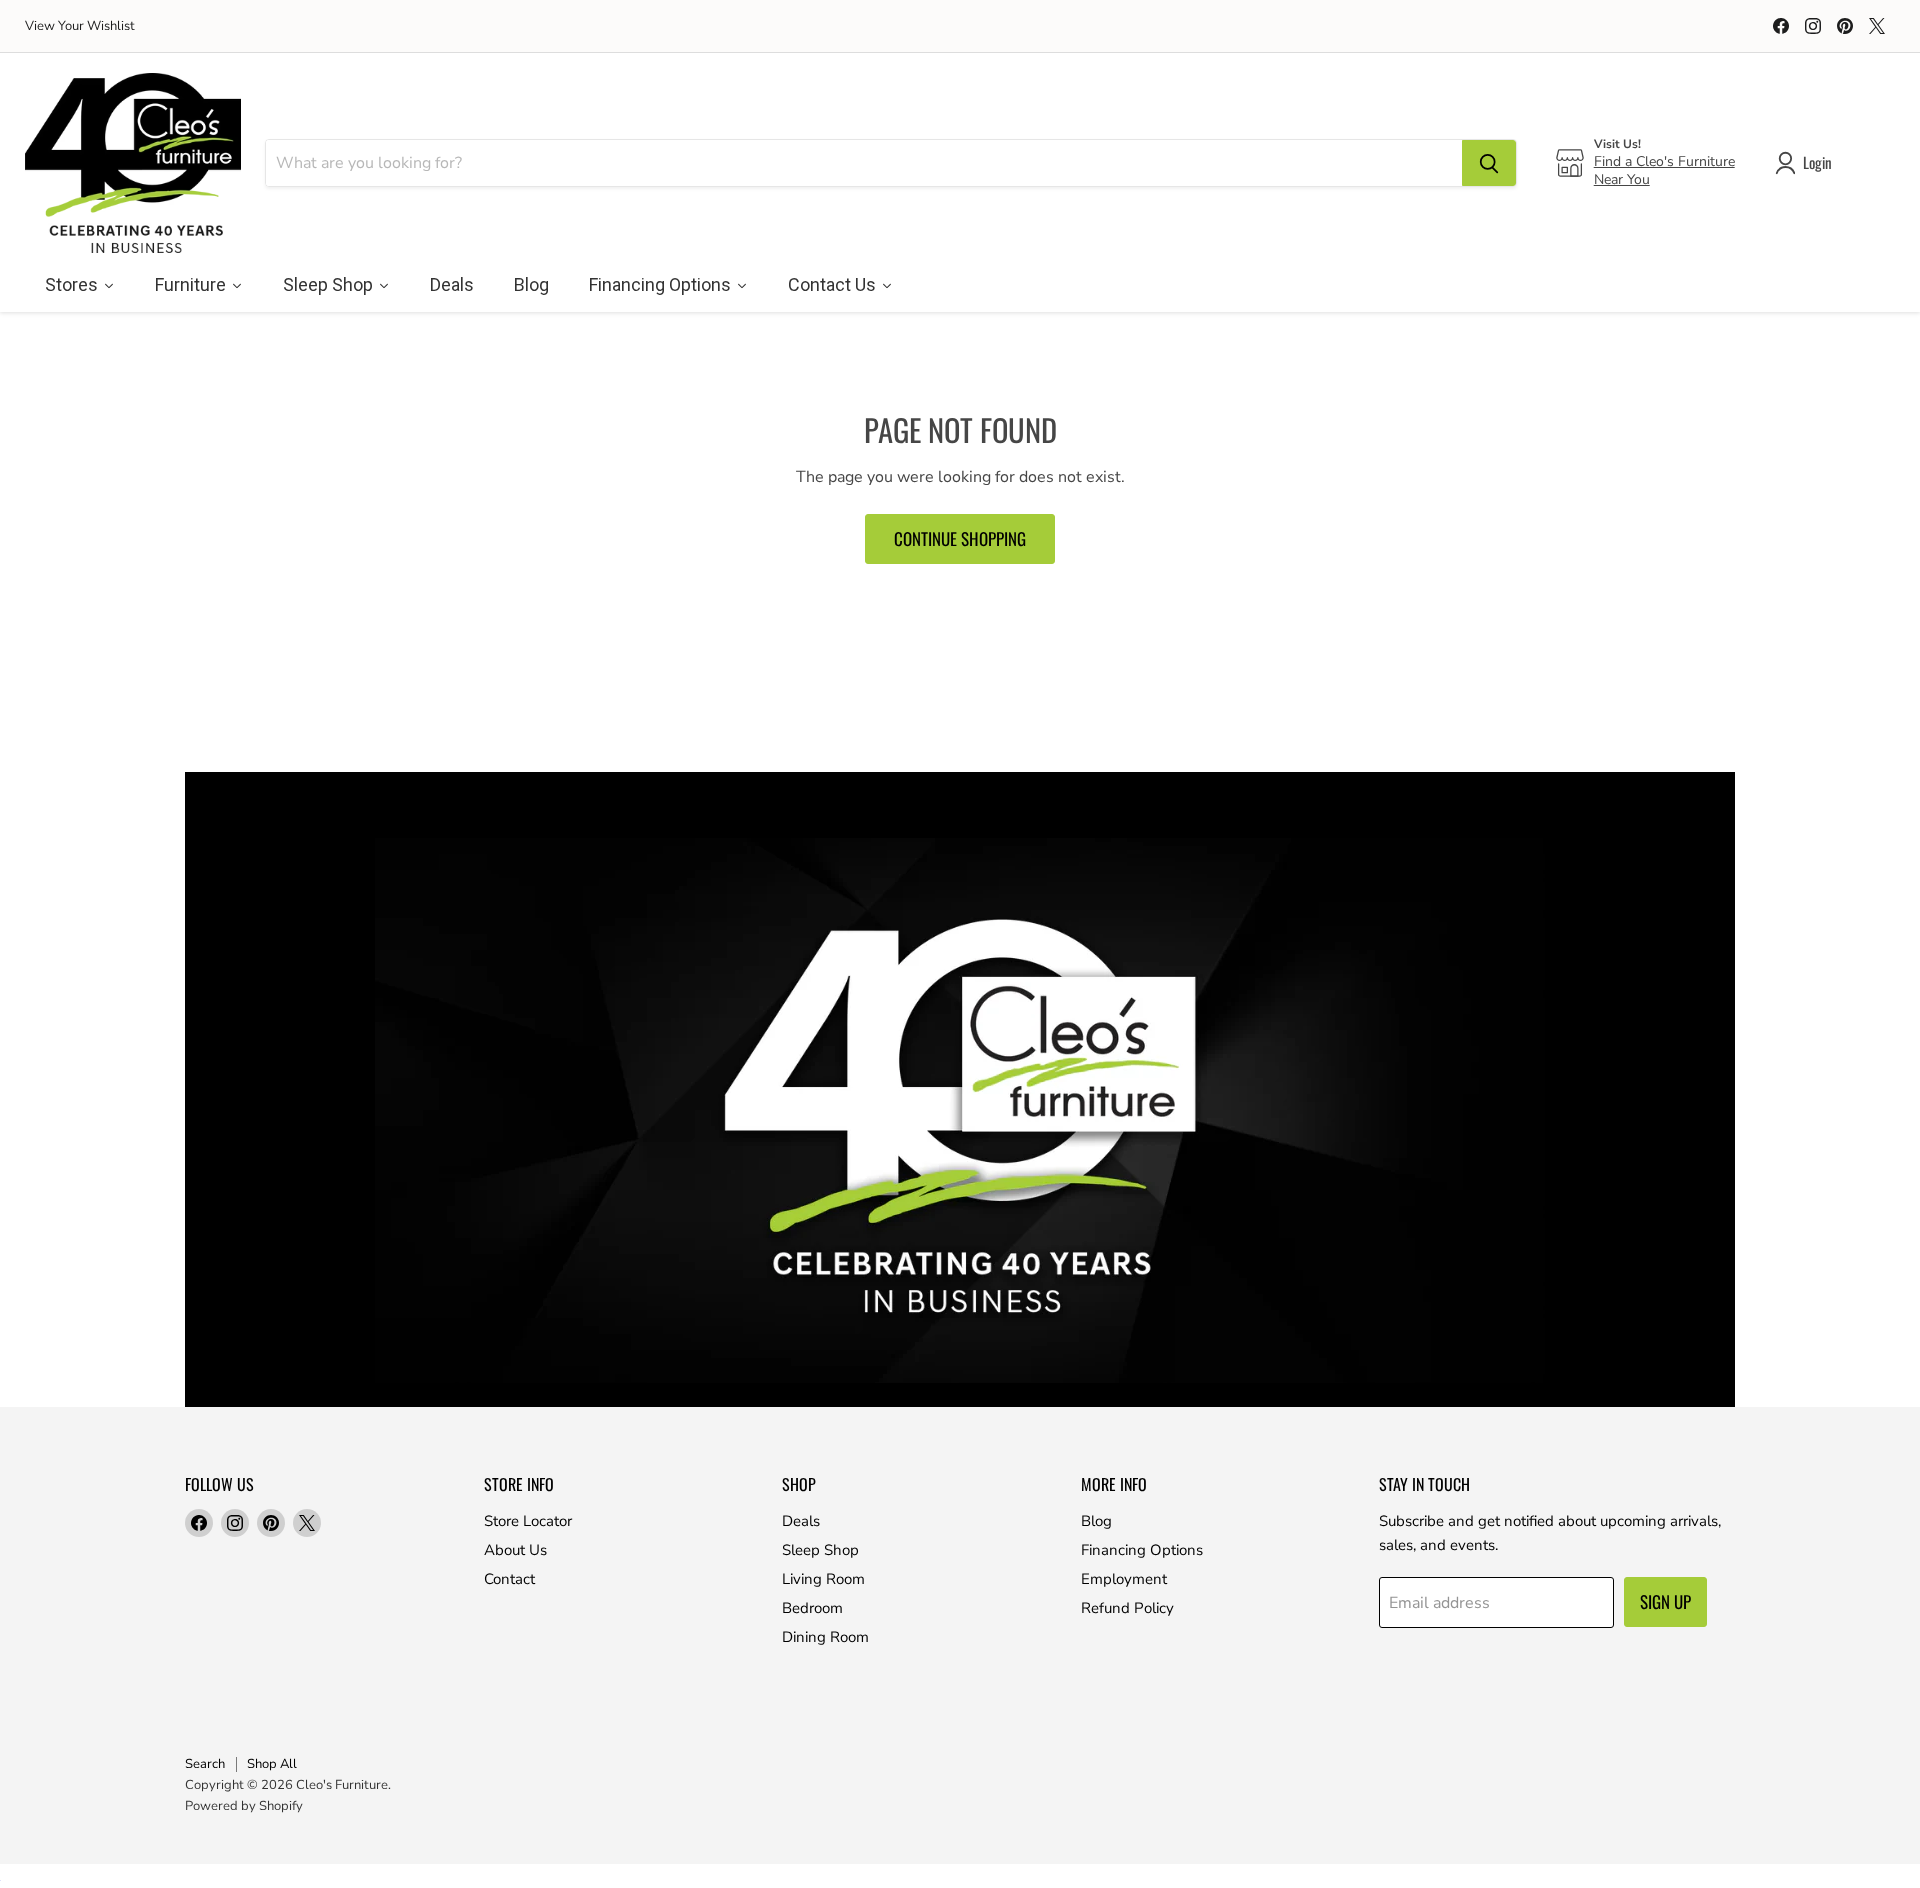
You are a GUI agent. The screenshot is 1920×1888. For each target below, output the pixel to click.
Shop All (272, 1764)
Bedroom (812, 1608)
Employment (1124, 1579)
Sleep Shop (820, 1550)
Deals (801, 1521)
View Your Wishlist (80, 26)
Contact (509, 1579)
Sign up (1665, 1601)
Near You (1622, 179)
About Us (515, 1550)
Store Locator (528, 1521)
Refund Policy (1127, 1608)
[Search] (1489, 163)
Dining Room (825, 1637)
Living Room (823, 1579)
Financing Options (1142, 1550)
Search (205, 1764)
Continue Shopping (960, 538)
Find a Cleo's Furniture (1664, 161)
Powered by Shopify (244, 1806)
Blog (1096, 1521)
